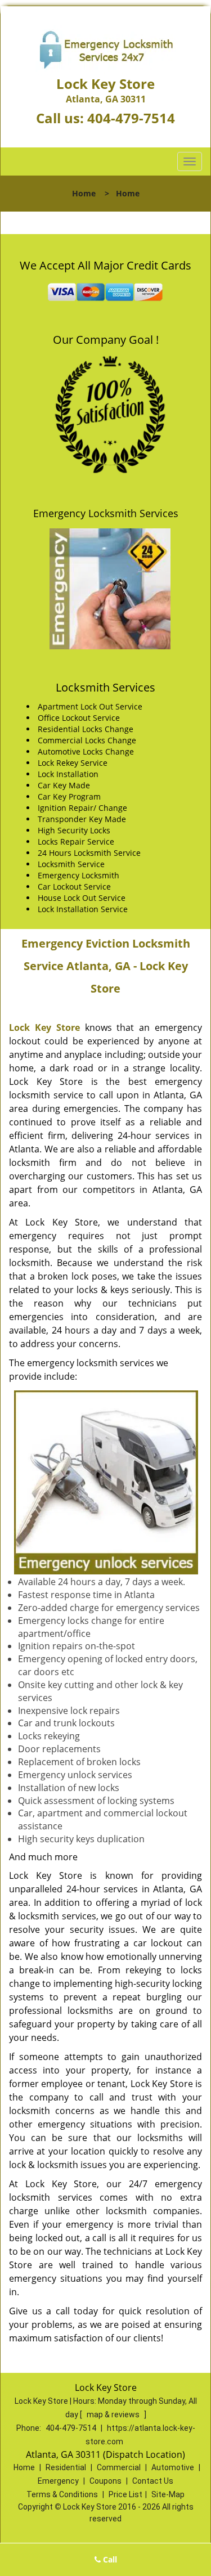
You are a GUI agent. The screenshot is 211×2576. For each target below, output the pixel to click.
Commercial (119, 2467)
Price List (125, 2494)
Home (84, 193)
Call (109, 2559)
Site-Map (168, 2494)
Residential (66, 2467)
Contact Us (153, 2481)
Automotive (173, 2467)
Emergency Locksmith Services (106, 513)
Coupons (105, 2481)
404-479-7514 (131, 118)
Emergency (58, 2481)
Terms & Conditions (62, 2494)
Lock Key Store (44, 1027)
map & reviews (114, 2415)
